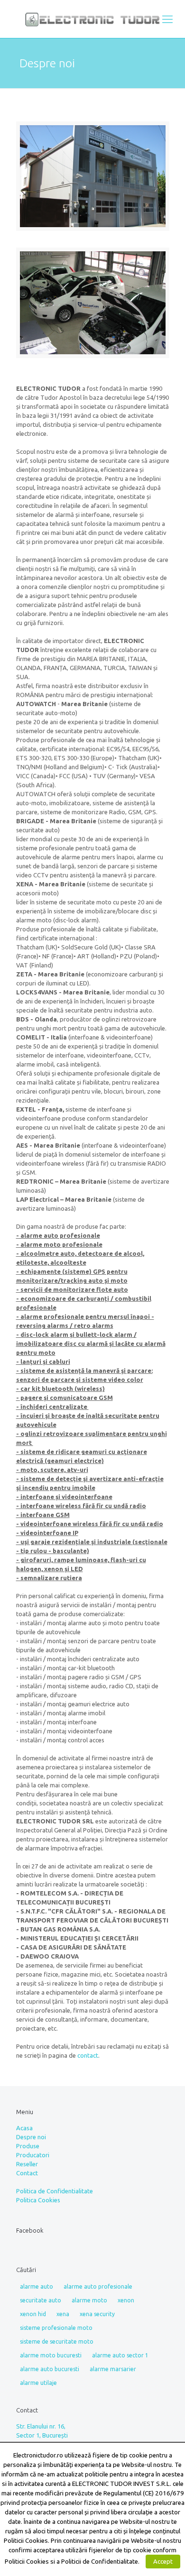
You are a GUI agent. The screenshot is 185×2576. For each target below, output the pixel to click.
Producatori (33, 2155)
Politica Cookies (38, 2200)
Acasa (24, 2128)
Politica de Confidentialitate (55, 2191)
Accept (163, 2561)
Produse (28, 2146)
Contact (27, 2173)
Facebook (30, 2230)
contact (88, 2055)
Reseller (27, 2164)
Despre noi (31, 2137)
